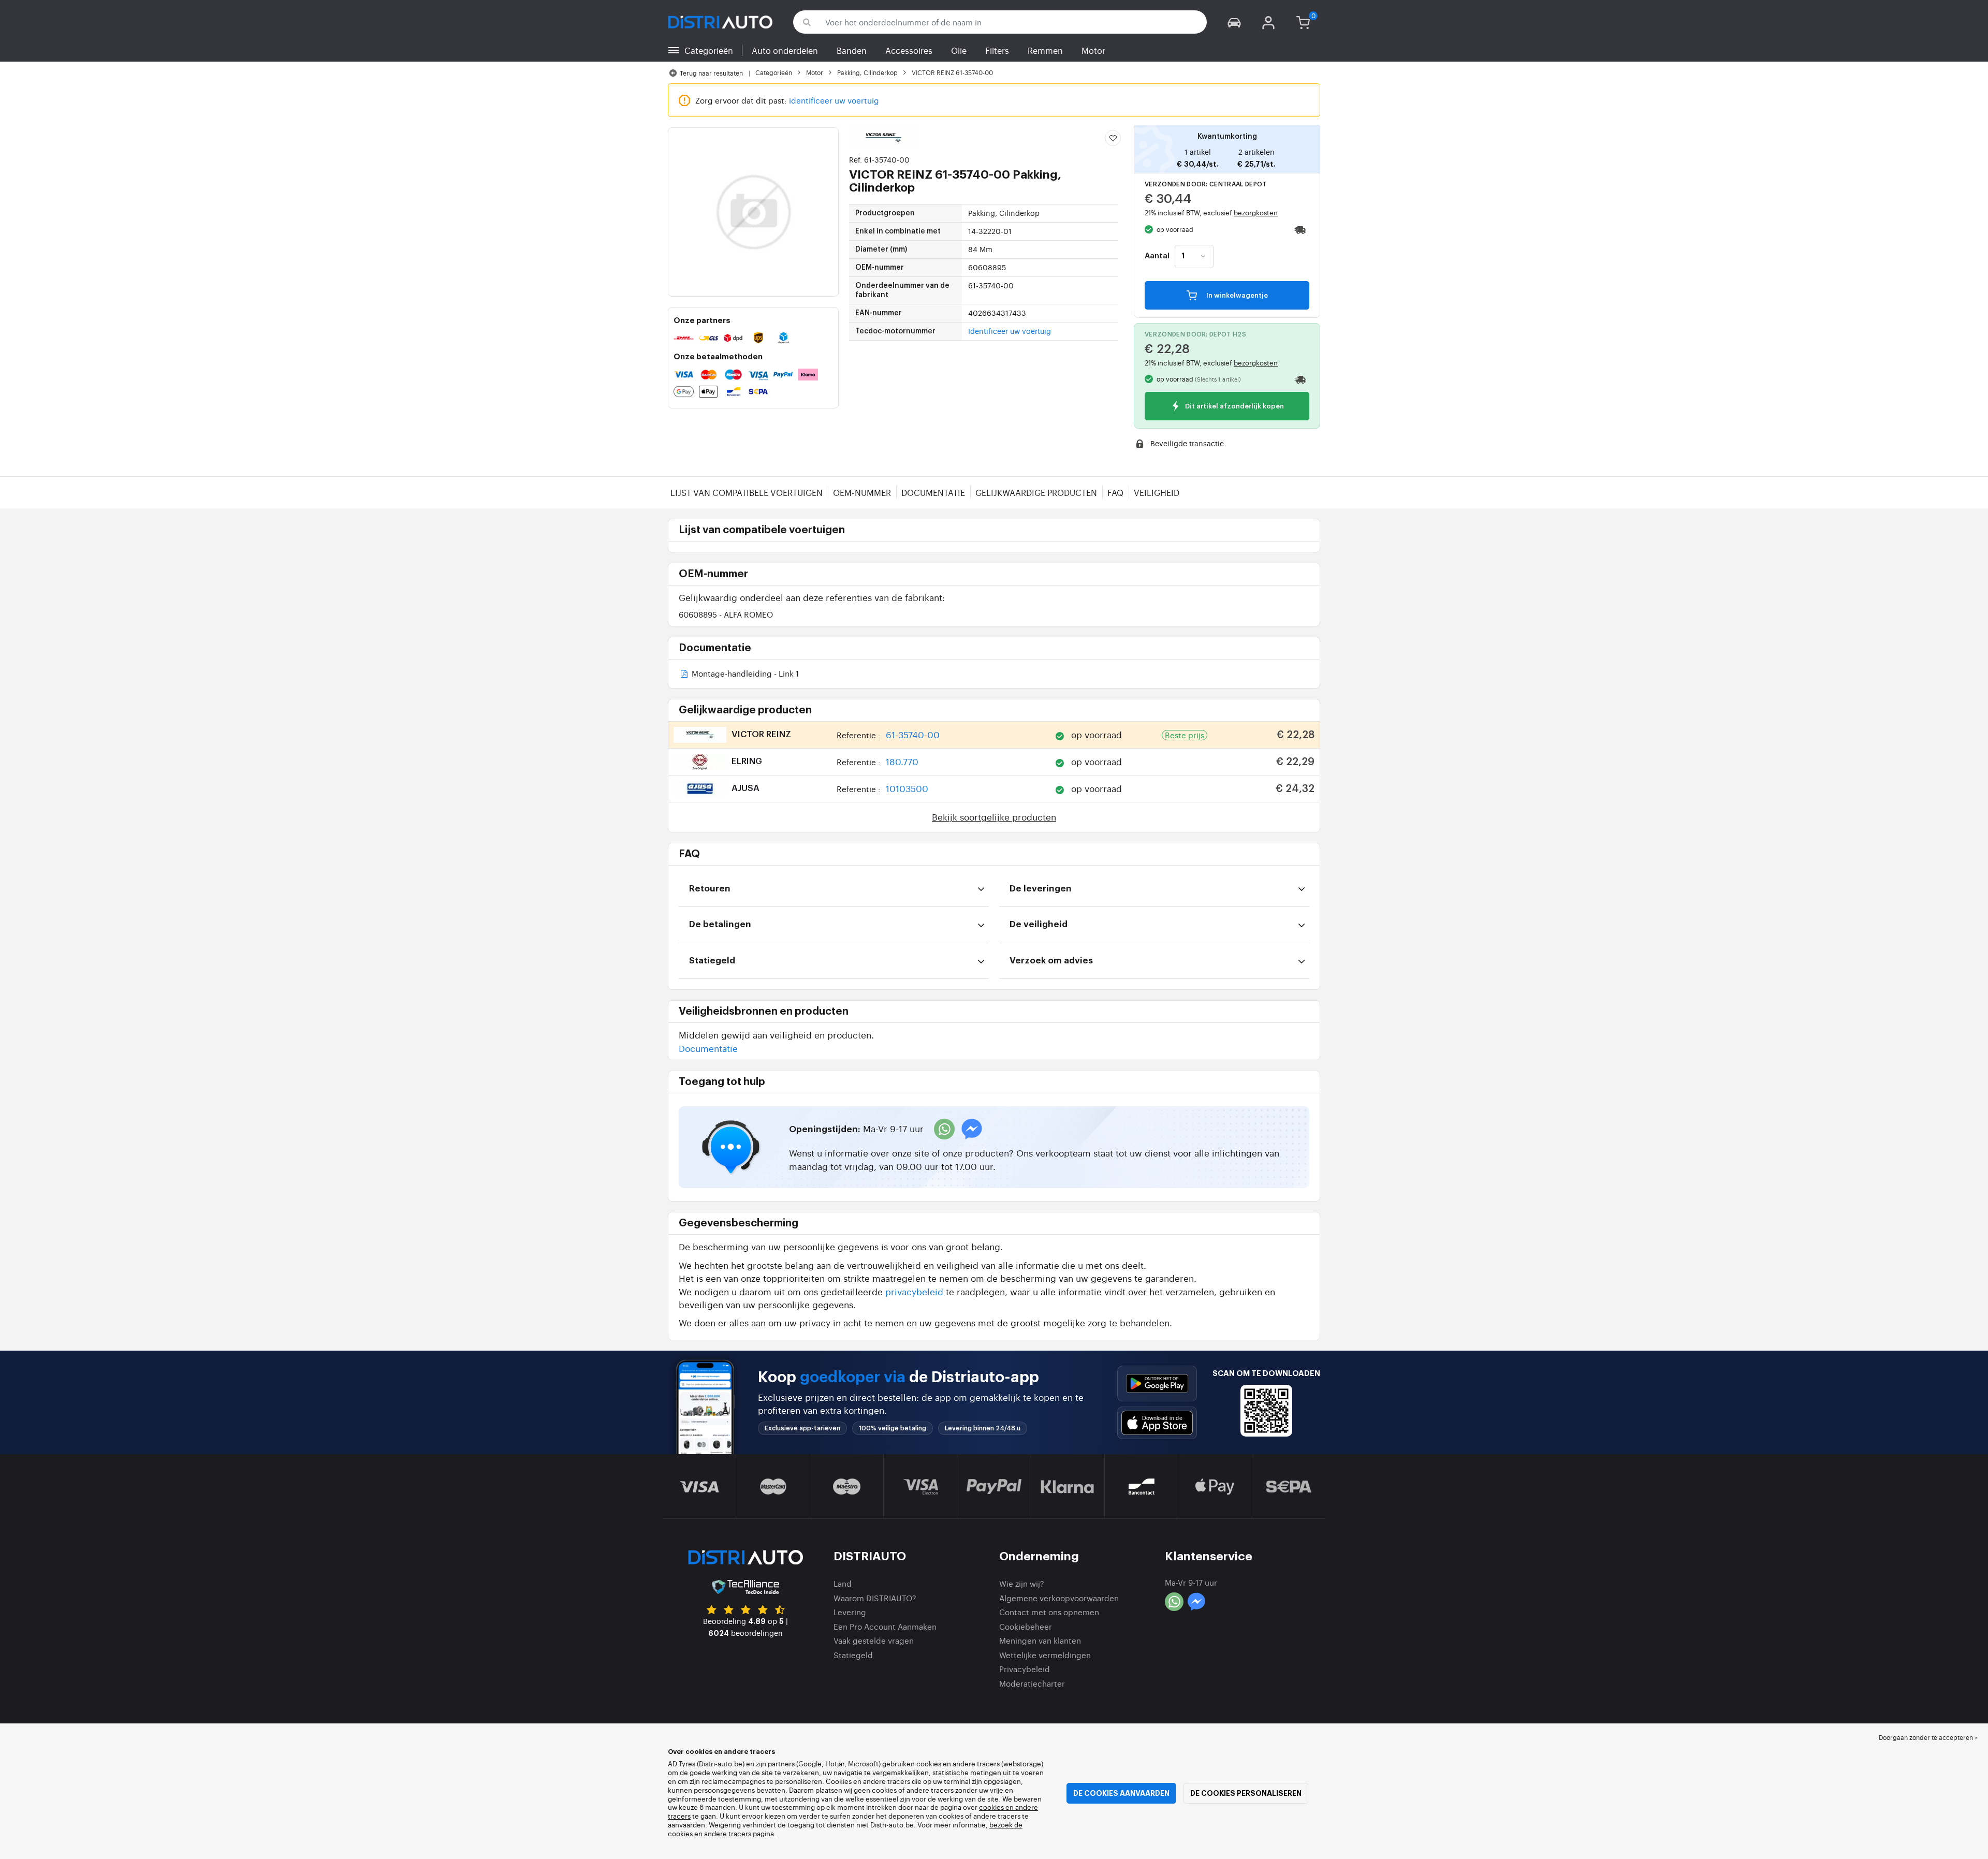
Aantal (1157, 256)
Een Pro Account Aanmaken (885, 1626)
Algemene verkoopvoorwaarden (1059, 1598)
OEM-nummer (862, 492)
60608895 (726, 614)
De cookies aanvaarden (1121, 1793)
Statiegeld (853, 1655)
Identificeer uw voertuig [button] (1010, 331)
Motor (1093, 50)
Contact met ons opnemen (1049, 1612)
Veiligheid (1157, 492)
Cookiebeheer (1026, 1626)
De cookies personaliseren (1246, 1793)
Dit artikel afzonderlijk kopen (1234, 407)
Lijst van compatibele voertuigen (747, 492)
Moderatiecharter (1032, 1683)
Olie (959, 50)
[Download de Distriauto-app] (1157, 1384)
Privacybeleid (1025, 1669)
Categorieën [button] (709, 50)
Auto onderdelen (785, 50)
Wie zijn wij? (1022, 1583)
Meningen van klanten (1040, 1640)
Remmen (1045, 50)
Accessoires (909, 50)
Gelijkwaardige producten (1036, 492)
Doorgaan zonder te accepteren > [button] (1928, 1737)
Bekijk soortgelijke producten (994, 817)
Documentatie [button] (708, 1048)
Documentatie (933, 492)
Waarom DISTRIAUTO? (875, 1598)
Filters (997, 50)
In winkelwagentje (1236, 295)
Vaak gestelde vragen (874, 1640)
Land (843, 1583)
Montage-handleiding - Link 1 (744, 674)
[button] (1234, 22)
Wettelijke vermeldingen (1045, 1655)
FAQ (1115, 492)
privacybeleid (914, 1291)
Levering (850, 1612)
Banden (852, 50)
